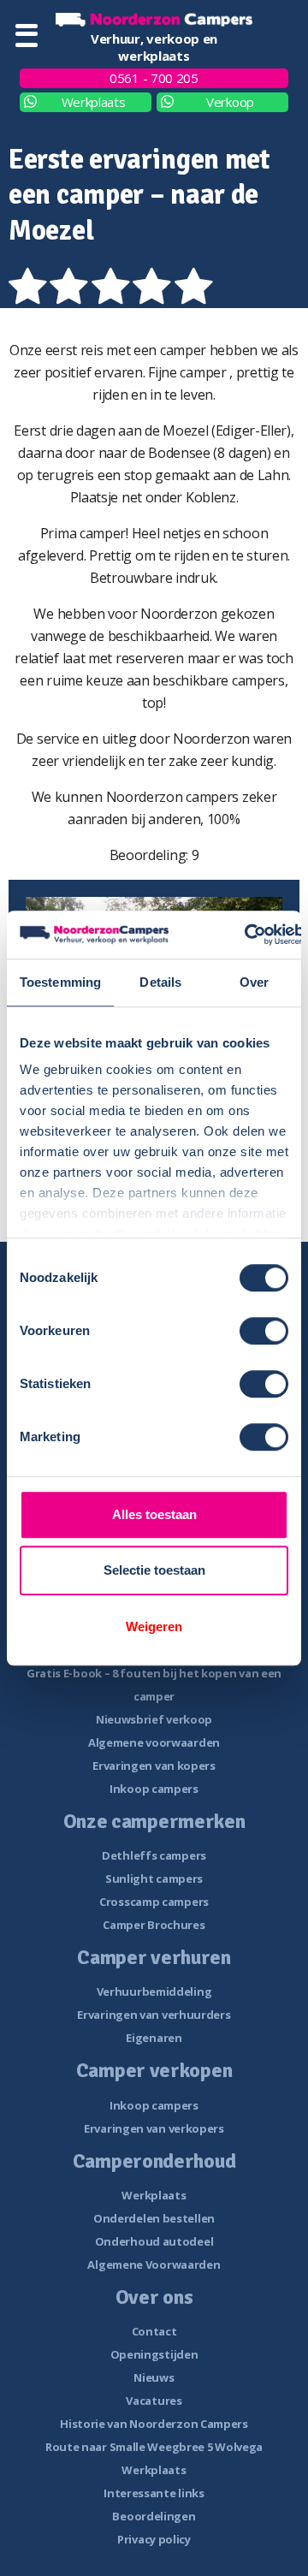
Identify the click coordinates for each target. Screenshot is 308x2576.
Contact (154, 2331)
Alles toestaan (154, 1514)
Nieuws (154, 2377)
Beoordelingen (154, 2516)
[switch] (264, 1331)
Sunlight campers (154, 1879)
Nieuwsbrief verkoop (154, 1719)
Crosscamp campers (154, 1902)
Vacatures (154, 2401)
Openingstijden (154, 2354)
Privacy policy (154, 2539)
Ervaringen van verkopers (154, 2128)
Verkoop (230, 102)
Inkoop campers (154, 1789)
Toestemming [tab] (60, 982)
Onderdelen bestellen (154, 2218)
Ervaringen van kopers (154, 1766)
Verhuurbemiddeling (154, 1991)
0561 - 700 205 (154, 78)
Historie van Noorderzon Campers (154, 2424)
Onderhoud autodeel (154, 2241)
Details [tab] (160, 982)
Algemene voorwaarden (154, 1742)
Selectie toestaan (154, 1570)
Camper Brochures (154, 1925)
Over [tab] (254, 982)
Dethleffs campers (154, 1855)
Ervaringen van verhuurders (154, 2015)
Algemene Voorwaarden (154, 2264)
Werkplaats (94, 102)
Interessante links (154, 2493)
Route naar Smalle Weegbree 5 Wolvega (154, 2447)
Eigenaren (154, 2038)
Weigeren (154, 1626)
